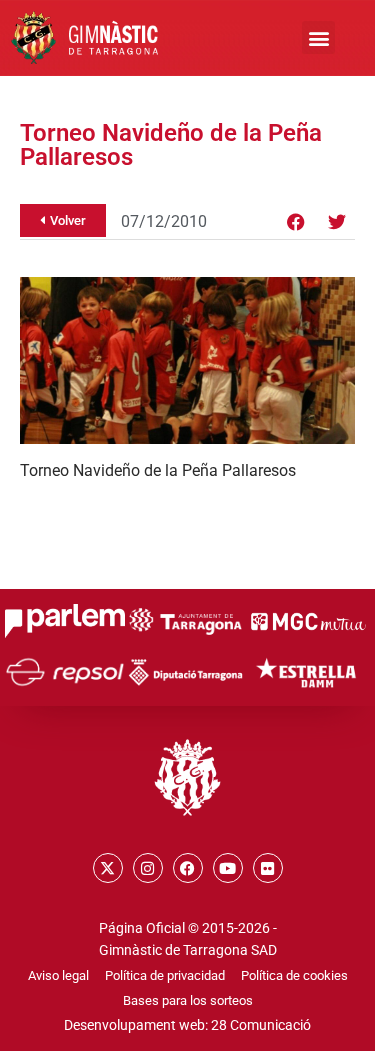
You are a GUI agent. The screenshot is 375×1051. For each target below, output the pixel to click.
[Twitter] (337, 222)
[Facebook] (296, 222)
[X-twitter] (108, 868)
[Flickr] (268, 868)
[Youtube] (228, 868)
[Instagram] (148, 868)
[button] (318, 37)
